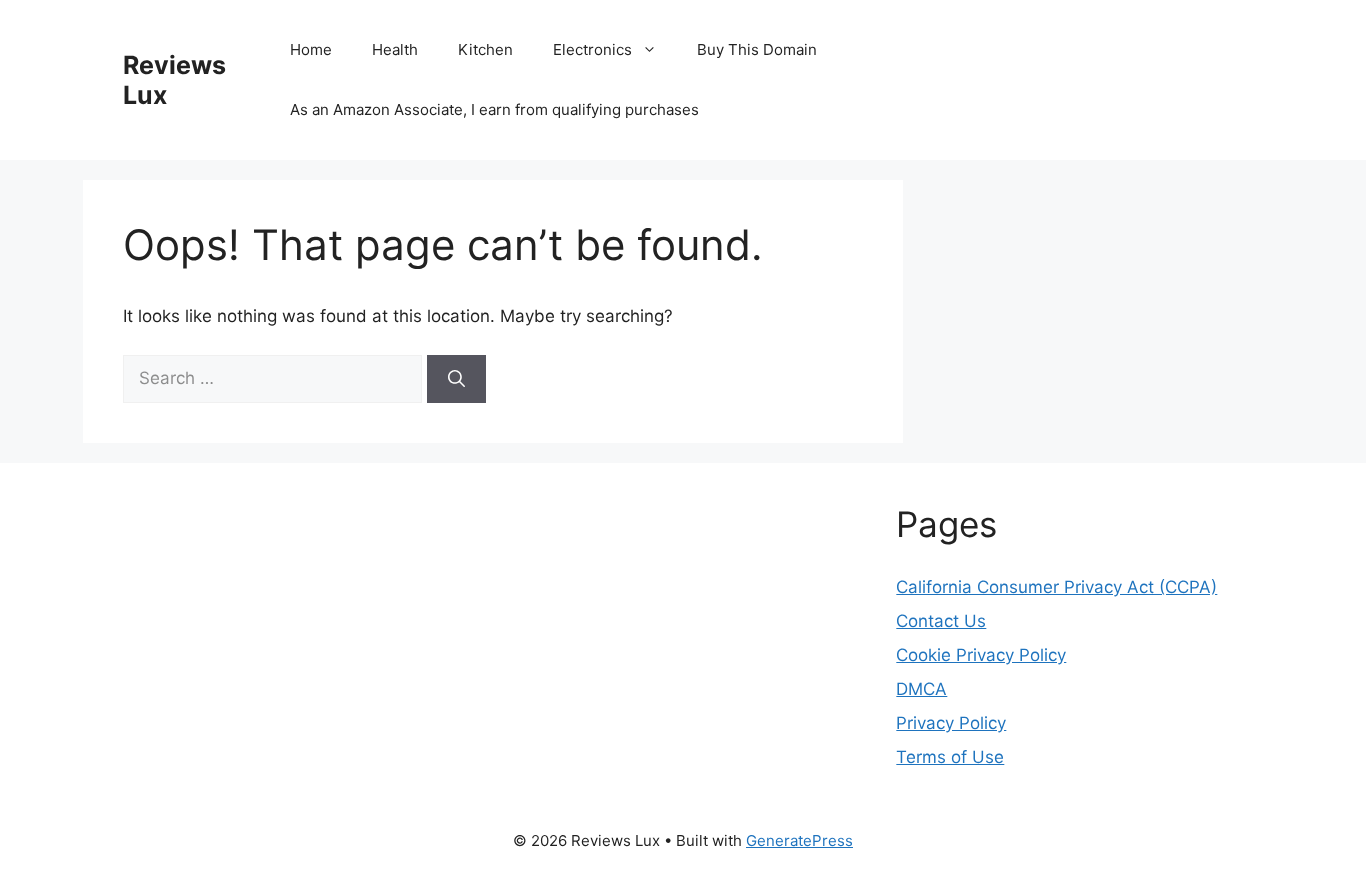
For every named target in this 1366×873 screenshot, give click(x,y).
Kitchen (485, 49)
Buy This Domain (757, 49)
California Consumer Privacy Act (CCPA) (1056, 587)
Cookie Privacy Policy (981, 655)
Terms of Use (950, 757)
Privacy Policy (951, 723)
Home (311, 49)
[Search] (456, 379)
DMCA (921, 689)
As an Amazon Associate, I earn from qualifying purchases (494, 109)
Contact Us (941, 621)
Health (395, 49)
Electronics (592, 49)
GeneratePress (799, 840)
